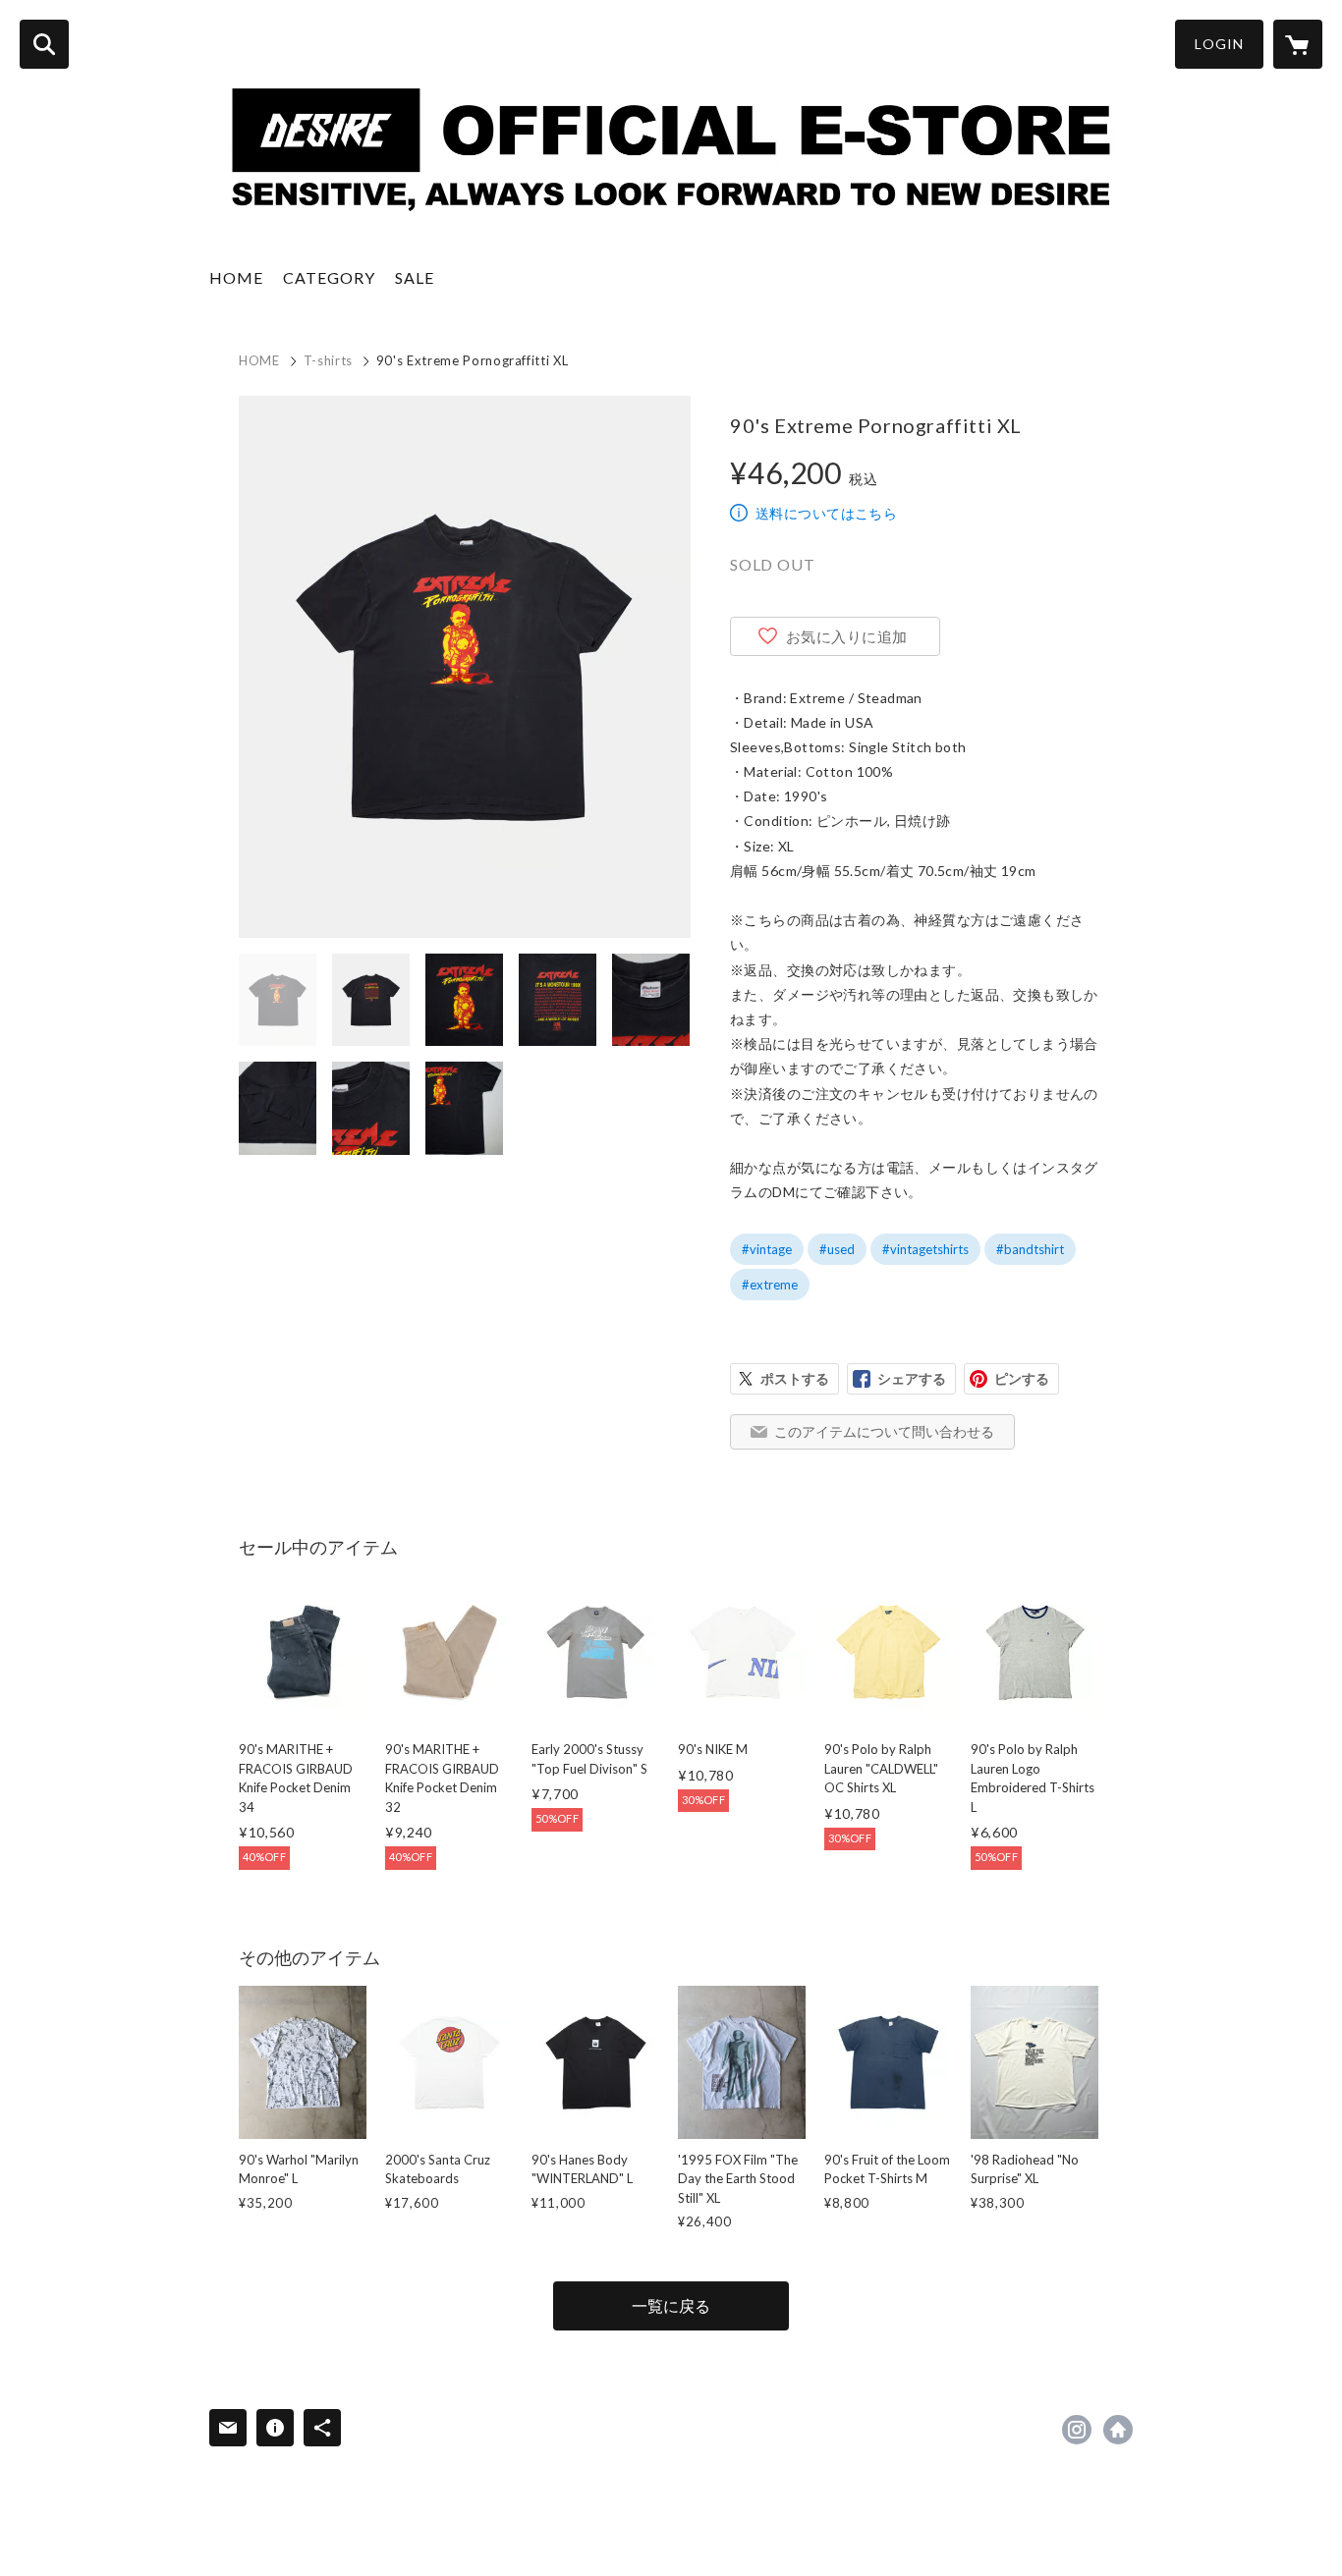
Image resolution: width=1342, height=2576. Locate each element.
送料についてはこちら (826, 513)
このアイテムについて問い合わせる (884, 1431)
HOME (236, 277)
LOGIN (1219, 44)
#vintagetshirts (925, 1249)
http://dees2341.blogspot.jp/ (1118, 2430)
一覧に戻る (671, 2305)
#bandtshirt (1030, 1249)
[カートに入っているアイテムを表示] (1298, 44)
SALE (415, 277)
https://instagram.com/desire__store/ (1077, 2430)
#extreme (770, 1285)
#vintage (767, 1249)
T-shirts (328, 360)
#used (837, 1249)
